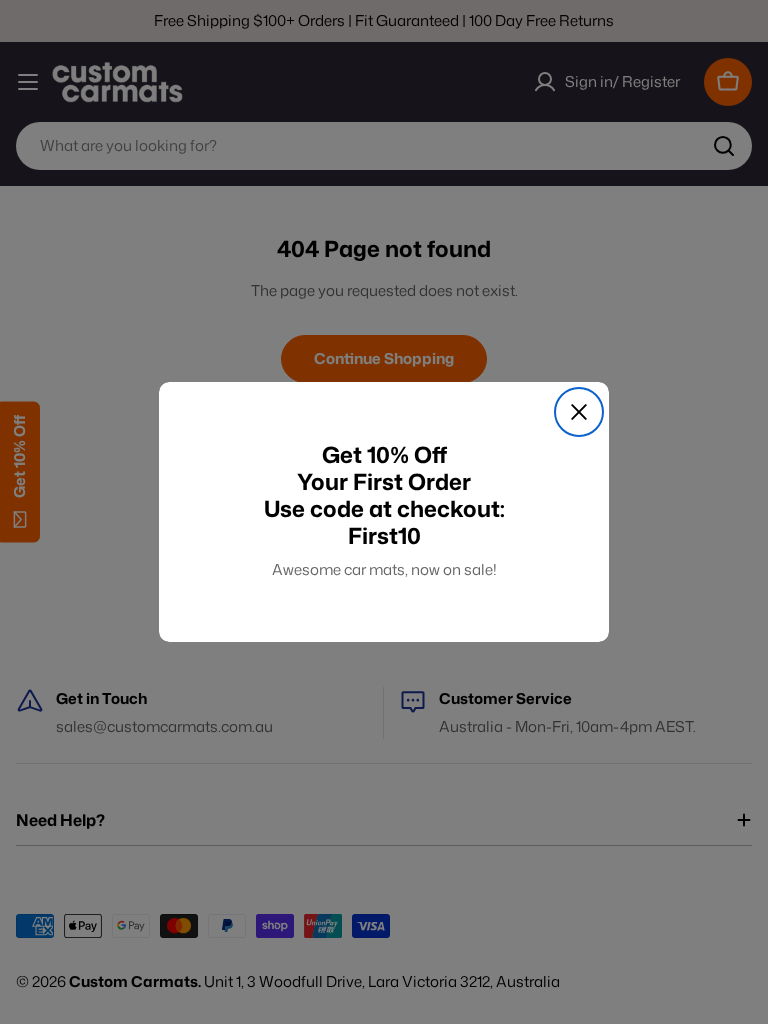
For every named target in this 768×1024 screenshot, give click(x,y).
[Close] (579, 412)
